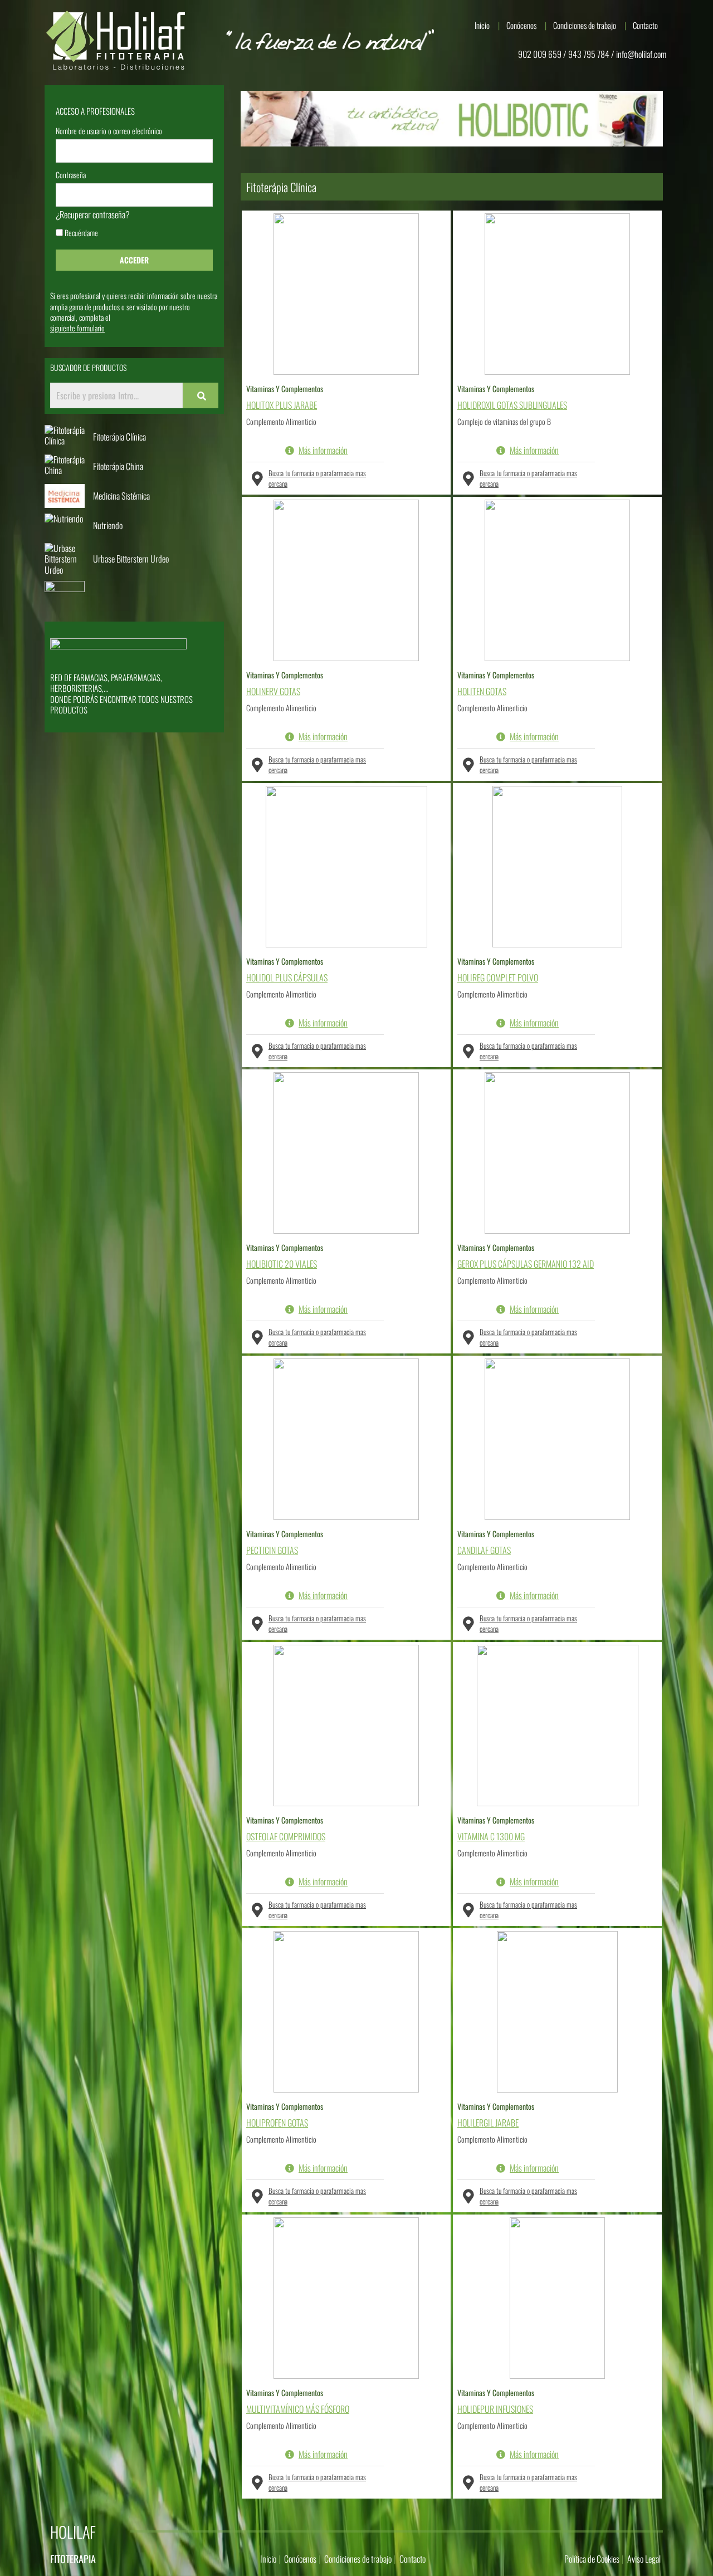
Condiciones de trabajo (585, 25)
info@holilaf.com (641, 54)
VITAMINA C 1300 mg (491, 1837)
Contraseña (71, 176)
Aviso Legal (644, 2559)
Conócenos (521, 25)
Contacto (645, 25)
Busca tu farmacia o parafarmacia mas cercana (317, 478)
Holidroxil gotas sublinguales (512, 405)
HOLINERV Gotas (273, 691)
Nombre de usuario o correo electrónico (109, 132)
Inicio (482, 25)
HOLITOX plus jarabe (282, 405)
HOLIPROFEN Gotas (277, 2123)
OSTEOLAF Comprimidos (286, 1837)
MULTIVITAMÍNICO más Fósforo (298, 2409)
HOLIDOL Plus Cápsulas (287, 978)
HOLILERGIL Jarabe (488, 2123)
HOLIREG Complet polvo (498, 978)
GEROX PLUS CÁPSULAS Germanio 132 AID (526, 1264)
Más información (323, 451)
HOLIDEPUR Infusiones (495, 2409)
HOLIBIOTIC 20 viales (282, 1264)
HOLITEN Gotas (482, 691)
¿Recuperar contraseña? (93, 215)
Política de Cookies (592, 2559)
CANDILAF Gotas (484, 1550)
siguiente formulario (77, 328)
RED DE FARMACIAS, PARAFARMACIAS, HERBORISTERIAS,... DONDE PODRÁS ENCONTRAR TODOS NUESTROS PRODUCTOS (121, 694)
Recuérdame (80, 234)
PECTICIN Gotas (272, 1550)
